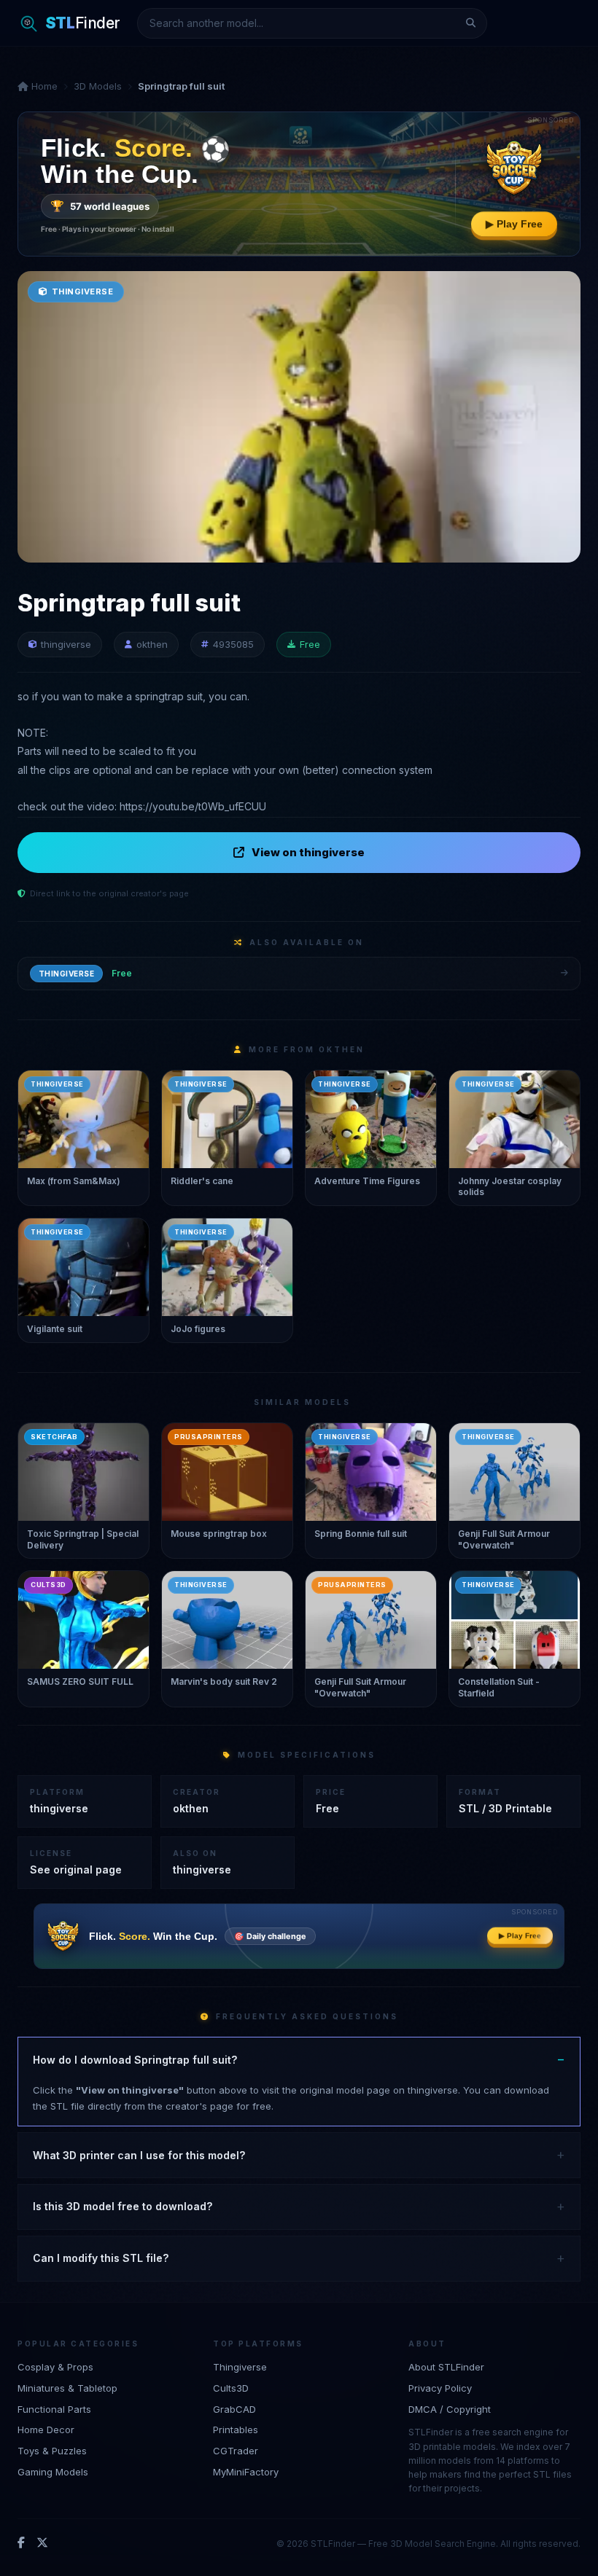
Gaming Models (53, 2472)
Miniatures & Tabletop (67, 2388)
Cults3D (231, 2388)
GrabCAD (234, 2409)
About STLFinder (446, 2367)
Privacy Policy (440, 2388)
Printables (236, 2430)
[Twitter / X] (42, 2543)
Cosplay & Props (55, 2367)
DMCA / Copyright (450, 2409)
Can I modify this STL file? (101, 2258)
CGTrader (236, 2451)
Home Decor (46, 2430)
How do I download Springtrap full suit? (135, 2060)
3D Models (98, 86)
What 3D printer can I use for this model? (139, 2155)
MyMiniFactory (246, 2472)
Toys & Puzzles (52, 2451)
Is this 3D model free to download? (123, 2206)
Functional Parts (54, 2409)
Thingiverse (240, 2367)
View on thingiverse (308, 852)
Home (43, 86)
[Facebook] (21, 2543)
